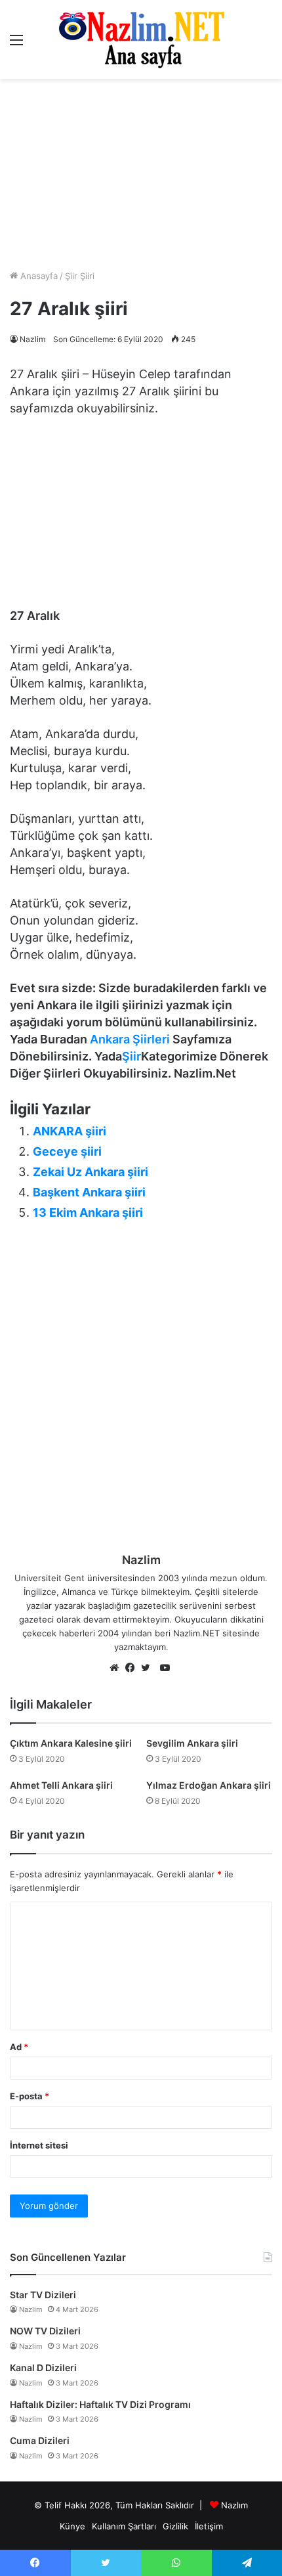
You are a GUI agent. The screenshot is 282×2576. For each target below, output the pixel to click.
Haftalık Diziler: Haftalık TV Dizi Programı (100, 2404)
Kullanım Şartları (124, 2526)
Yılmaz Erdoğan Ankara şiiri (209, 1785)
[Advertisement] (141, 174)
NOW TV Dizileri (45, 2331)
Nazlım (234, 2505)
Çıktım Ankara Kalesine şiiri (71, 1743)
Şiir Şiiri (80, 276)
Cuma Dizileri (40, 2440)
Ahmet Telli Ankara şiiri (61, 1785)
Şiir (131, 1056)
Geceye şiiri (67, 1151)
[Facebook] (133, 1669)
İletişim (209, 2526)
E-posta (30, 2096)
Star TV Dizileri (43, 2295)
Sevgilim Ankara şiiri (192, 1743)
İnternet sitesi (39, 2145)
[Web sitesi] (117, 1669)
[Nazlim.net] (141, 39)
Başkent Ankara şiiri (89, 1192)
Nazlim (32, 339)
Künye (72, 2526)
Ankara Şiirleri (130, 1039)
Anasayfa (38, 276)
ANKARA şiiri (70, 1131)
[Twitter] (149, 1669)
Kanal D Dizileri (43, 2368)
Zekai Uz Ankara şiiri (91, 1172)
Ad (19, 2047)
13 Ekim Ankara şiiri (88, 1212)
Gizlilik (175, 2526)
